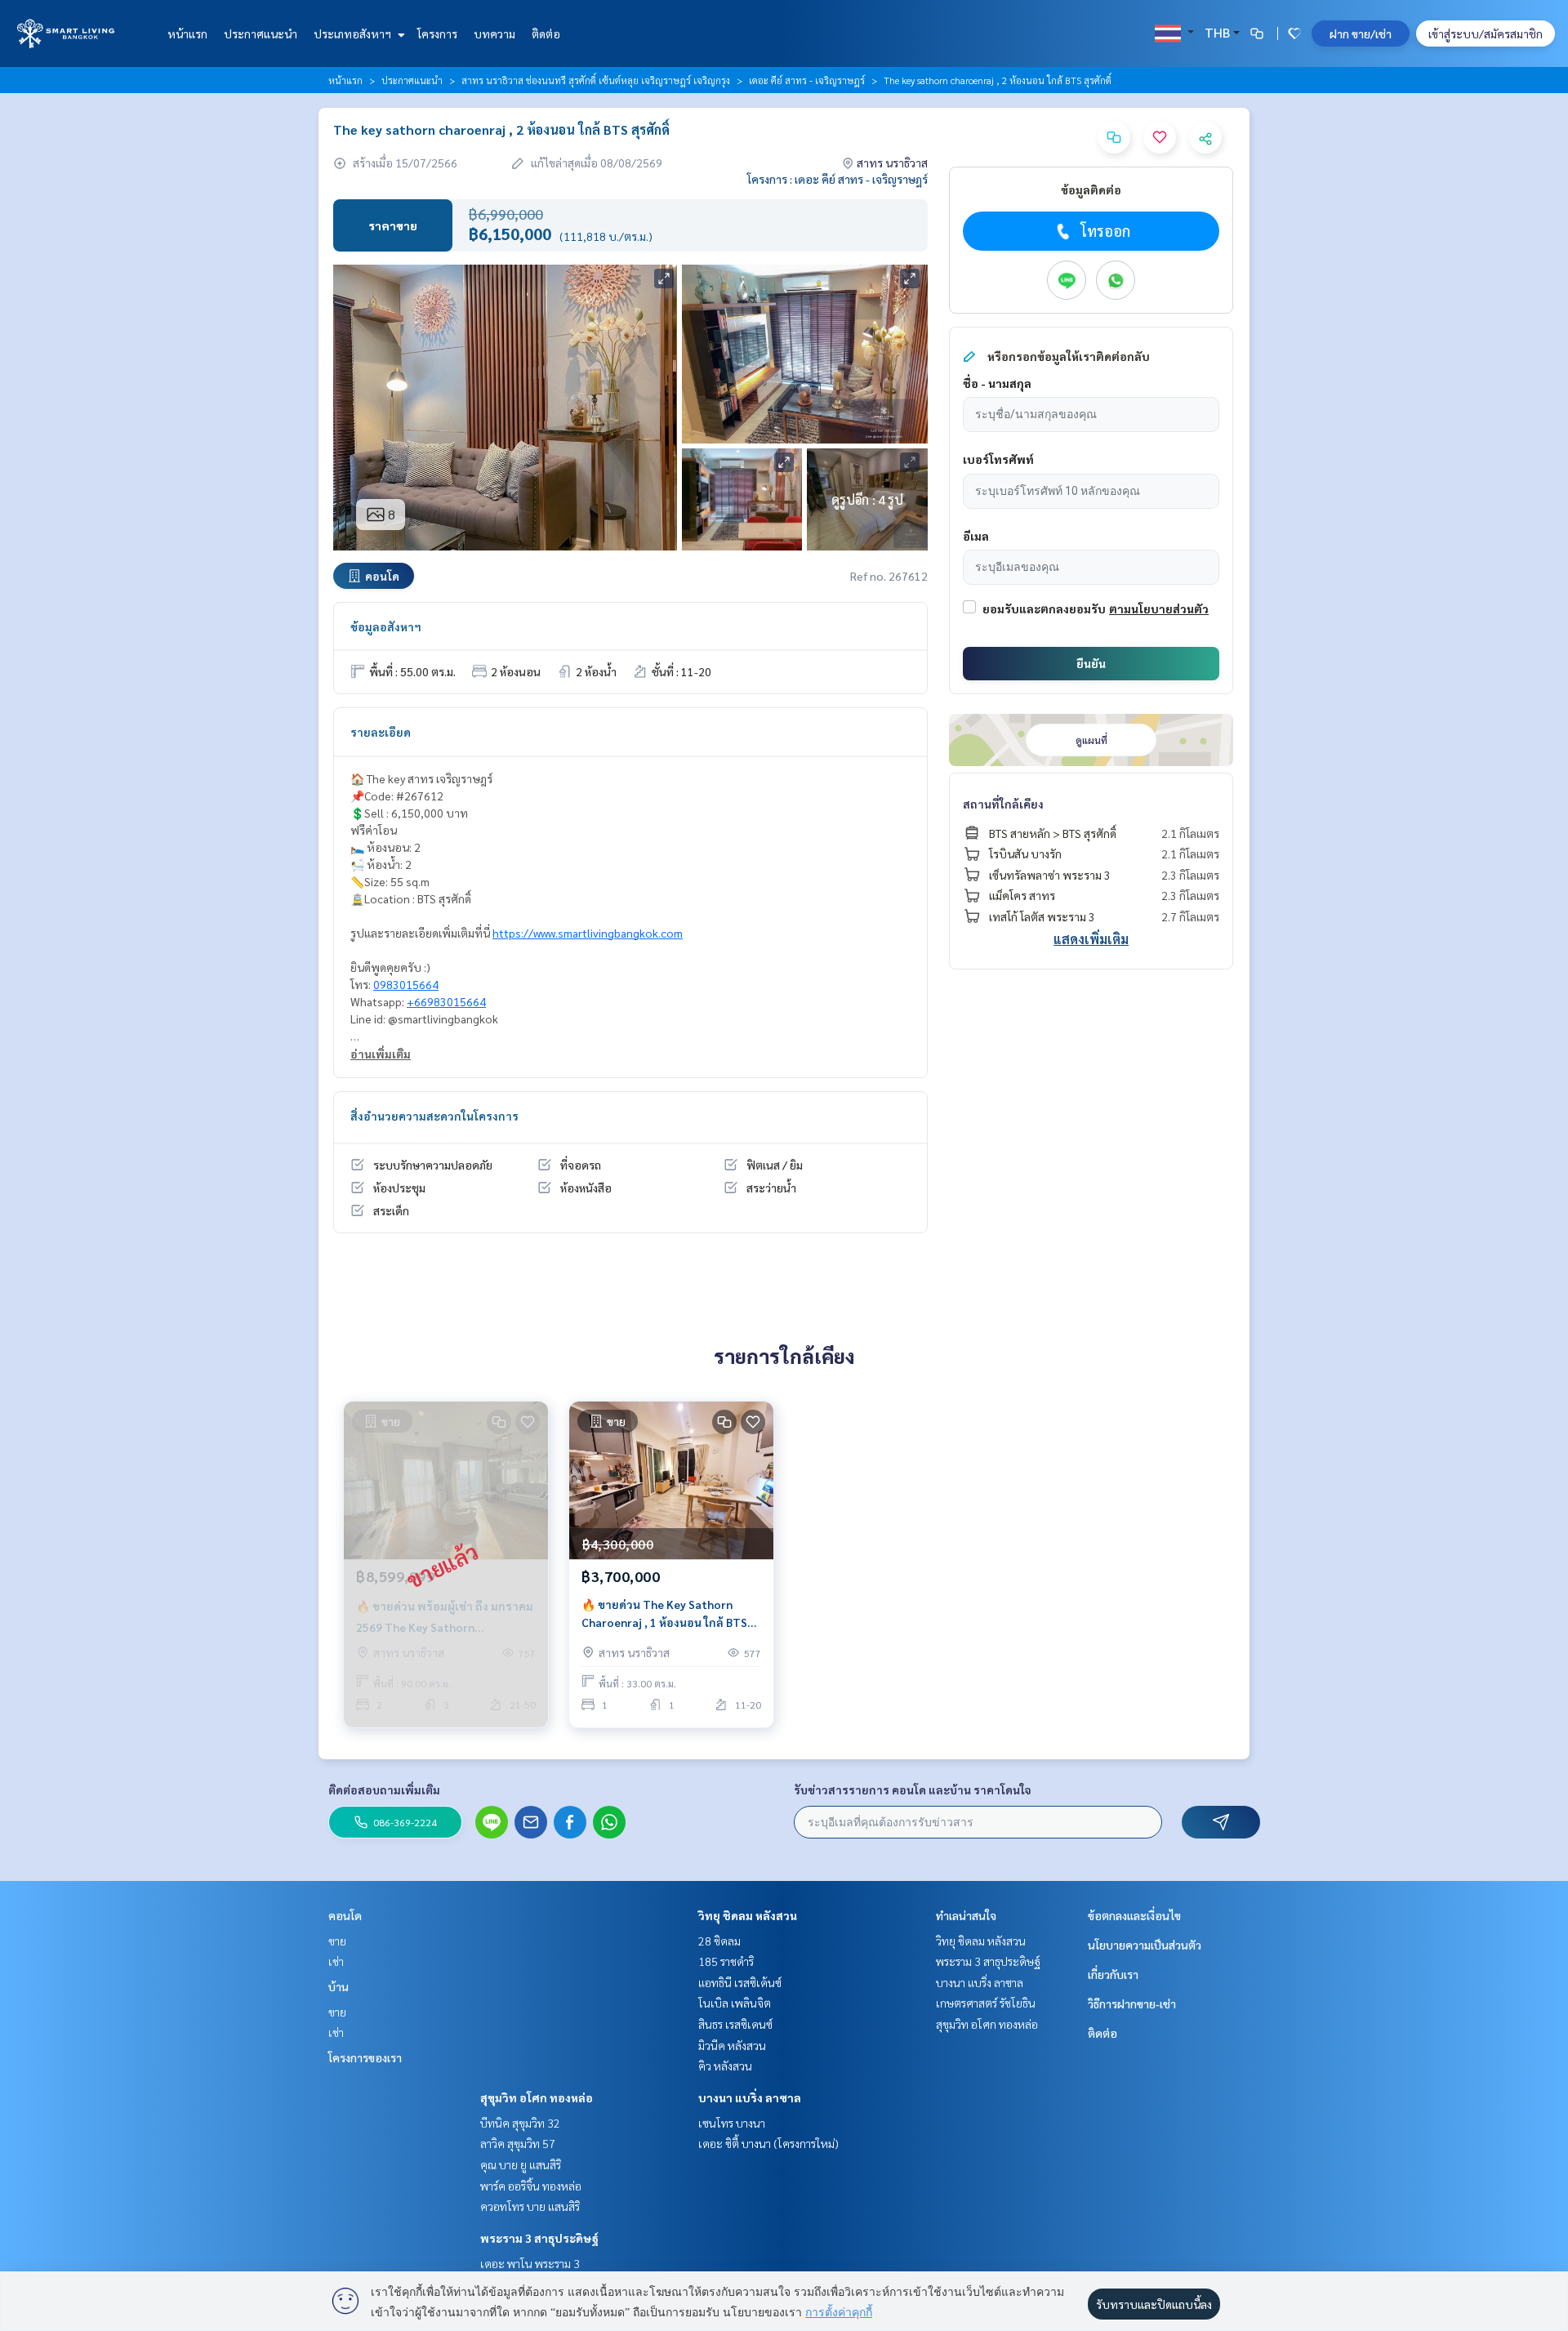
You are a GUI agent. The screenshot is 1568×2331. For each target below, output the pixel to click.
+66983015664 (446, 1001)
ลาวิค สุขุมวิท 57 (518, 2143)
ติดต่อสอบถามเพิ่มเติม (384, 1789)
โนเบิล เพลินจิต (735, 2003)
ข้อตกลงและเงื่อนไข (1134, 1915)
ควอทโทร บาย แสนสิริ (530, 2206)
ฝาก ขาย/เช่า (1361, 33)
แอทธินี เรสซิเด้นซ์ (740, 1982)
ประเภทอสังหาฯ (354, 33)
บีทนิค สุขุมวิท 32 (520, 2123)
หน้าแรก (187, 33)
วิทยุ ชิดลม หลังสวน (748, 1915)
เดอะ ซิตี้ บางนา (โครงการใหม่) (768, 2143)
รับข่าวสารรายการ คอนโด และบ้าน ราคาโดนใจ (913, 1789)
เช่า (336, 1961)
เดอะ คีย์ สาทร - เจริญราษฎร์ (807, 80)
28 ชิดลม (719, 1941)
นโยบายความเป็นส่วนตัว (1145, 1945)
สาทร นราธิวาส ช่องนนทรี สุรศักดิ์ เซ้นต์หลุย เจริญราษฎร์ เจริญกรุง (596, 80)
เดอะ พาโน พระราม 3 (530, 2263)
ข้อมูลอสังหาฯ (386, 626)
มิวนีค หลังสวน (732, 2045)
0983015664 (406, 984)
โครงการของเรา (365, 2057)
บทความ (494, 33)
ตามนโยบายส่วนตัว (1159, 608)
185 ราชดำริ (726, 1961)
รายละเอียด (381, 732)
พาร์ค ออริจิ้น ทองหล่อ (531, 2186)
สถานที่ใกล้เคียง (1003, 804)
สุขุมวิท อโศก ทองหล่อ (537, 2097)
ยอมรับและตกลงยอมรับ (1044, 608)
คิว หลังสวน (725, 2066)
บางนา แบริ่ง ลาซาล (750, 2097)
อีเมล (976, 536)
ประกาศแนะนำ (261, 33)
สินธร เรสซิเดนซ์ (735, 2024)
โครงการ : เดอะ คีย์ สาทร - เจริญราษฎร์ (837, 179)
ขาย (337, 1941)
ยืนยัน (1091, 663)
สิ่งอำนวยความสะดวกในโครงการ (434, 1116)
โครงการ (437, 33)
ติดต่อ (546, 33)
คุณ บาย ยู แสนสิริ (521, 2164)
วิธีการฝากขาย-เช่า (1132, 2003)
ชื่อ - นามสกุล (997, 383)
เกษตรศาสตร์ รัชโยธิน (986, 2003)
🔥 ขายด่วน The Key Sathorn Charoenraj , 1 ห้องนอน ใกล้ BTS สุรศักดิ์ (664, 1614)
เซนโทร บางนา (732, 2123)
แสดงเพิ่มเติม (1091, 939)
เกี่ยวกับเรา (1113, 1974)
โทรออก (1105, 231)
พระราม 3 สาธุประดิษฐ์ (539, 2238)
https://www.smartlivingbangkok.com (588, 933)
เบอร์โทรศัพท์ (998, 459)
